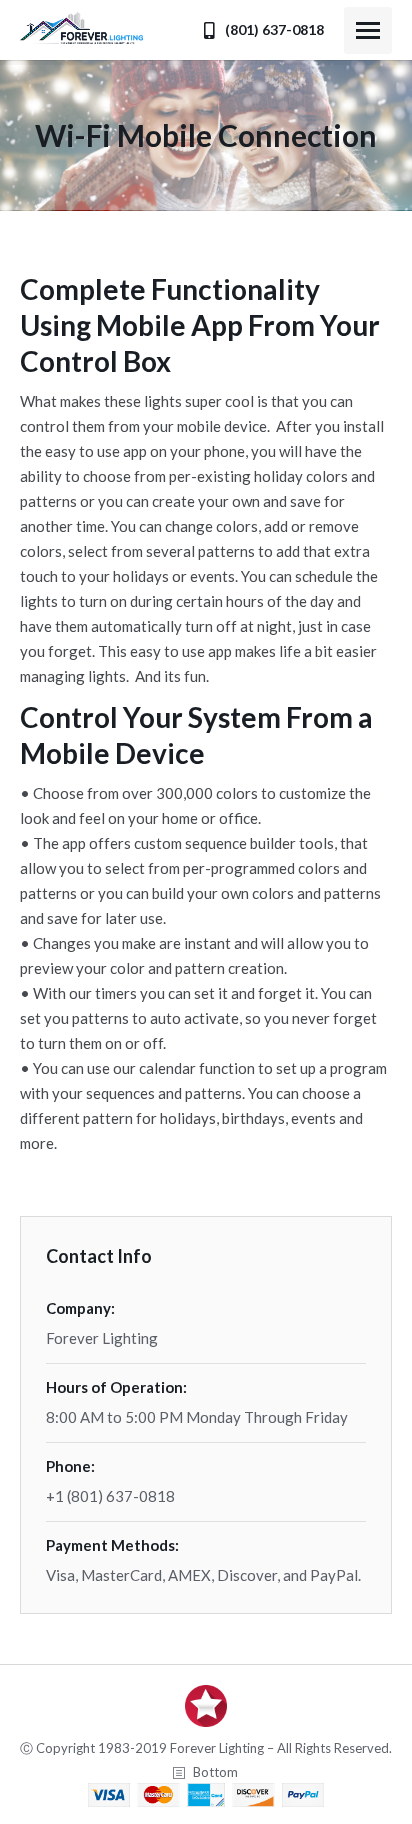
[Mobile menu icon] (368, 30)
